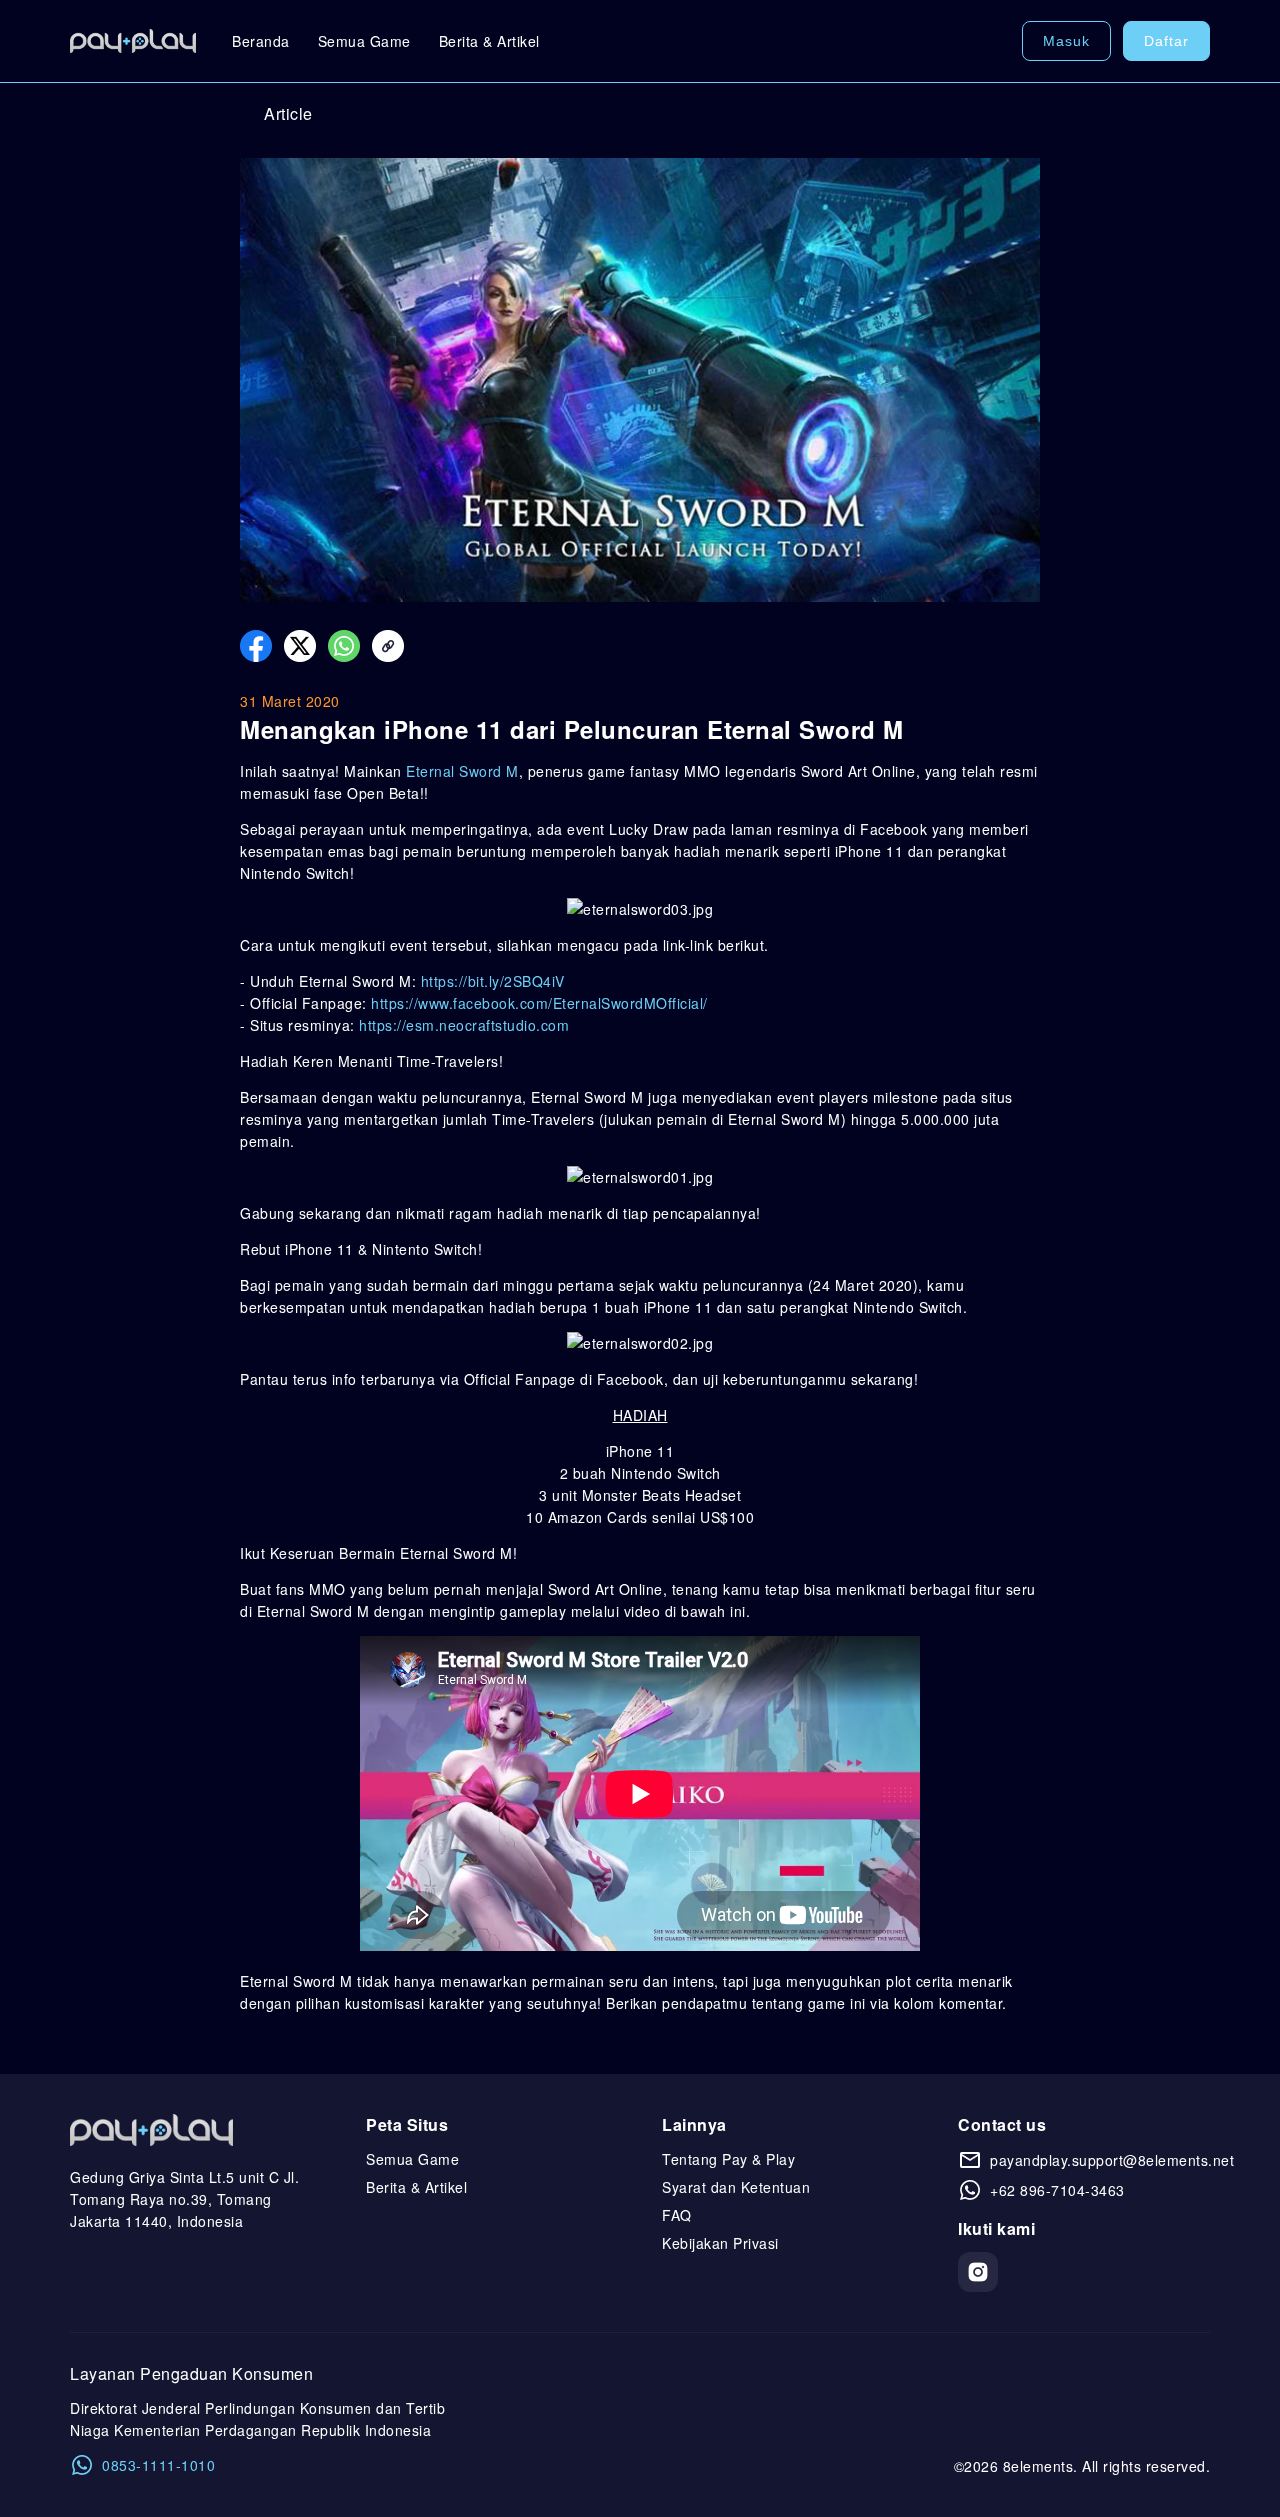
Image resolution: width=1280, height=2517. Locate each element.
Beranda (261, 41)
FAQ (677, 2215)
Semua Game (364, 41)
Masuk (1066, 41)
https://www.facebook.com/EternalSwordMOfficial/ (539, 1003)
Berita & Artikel (489, 41)
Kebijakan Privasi (720, 2243)
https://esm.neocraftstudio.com (464, 1025)
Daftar (1166, 41)
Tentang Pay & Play (728, 2159)
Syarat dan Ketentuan (736, 2187)
